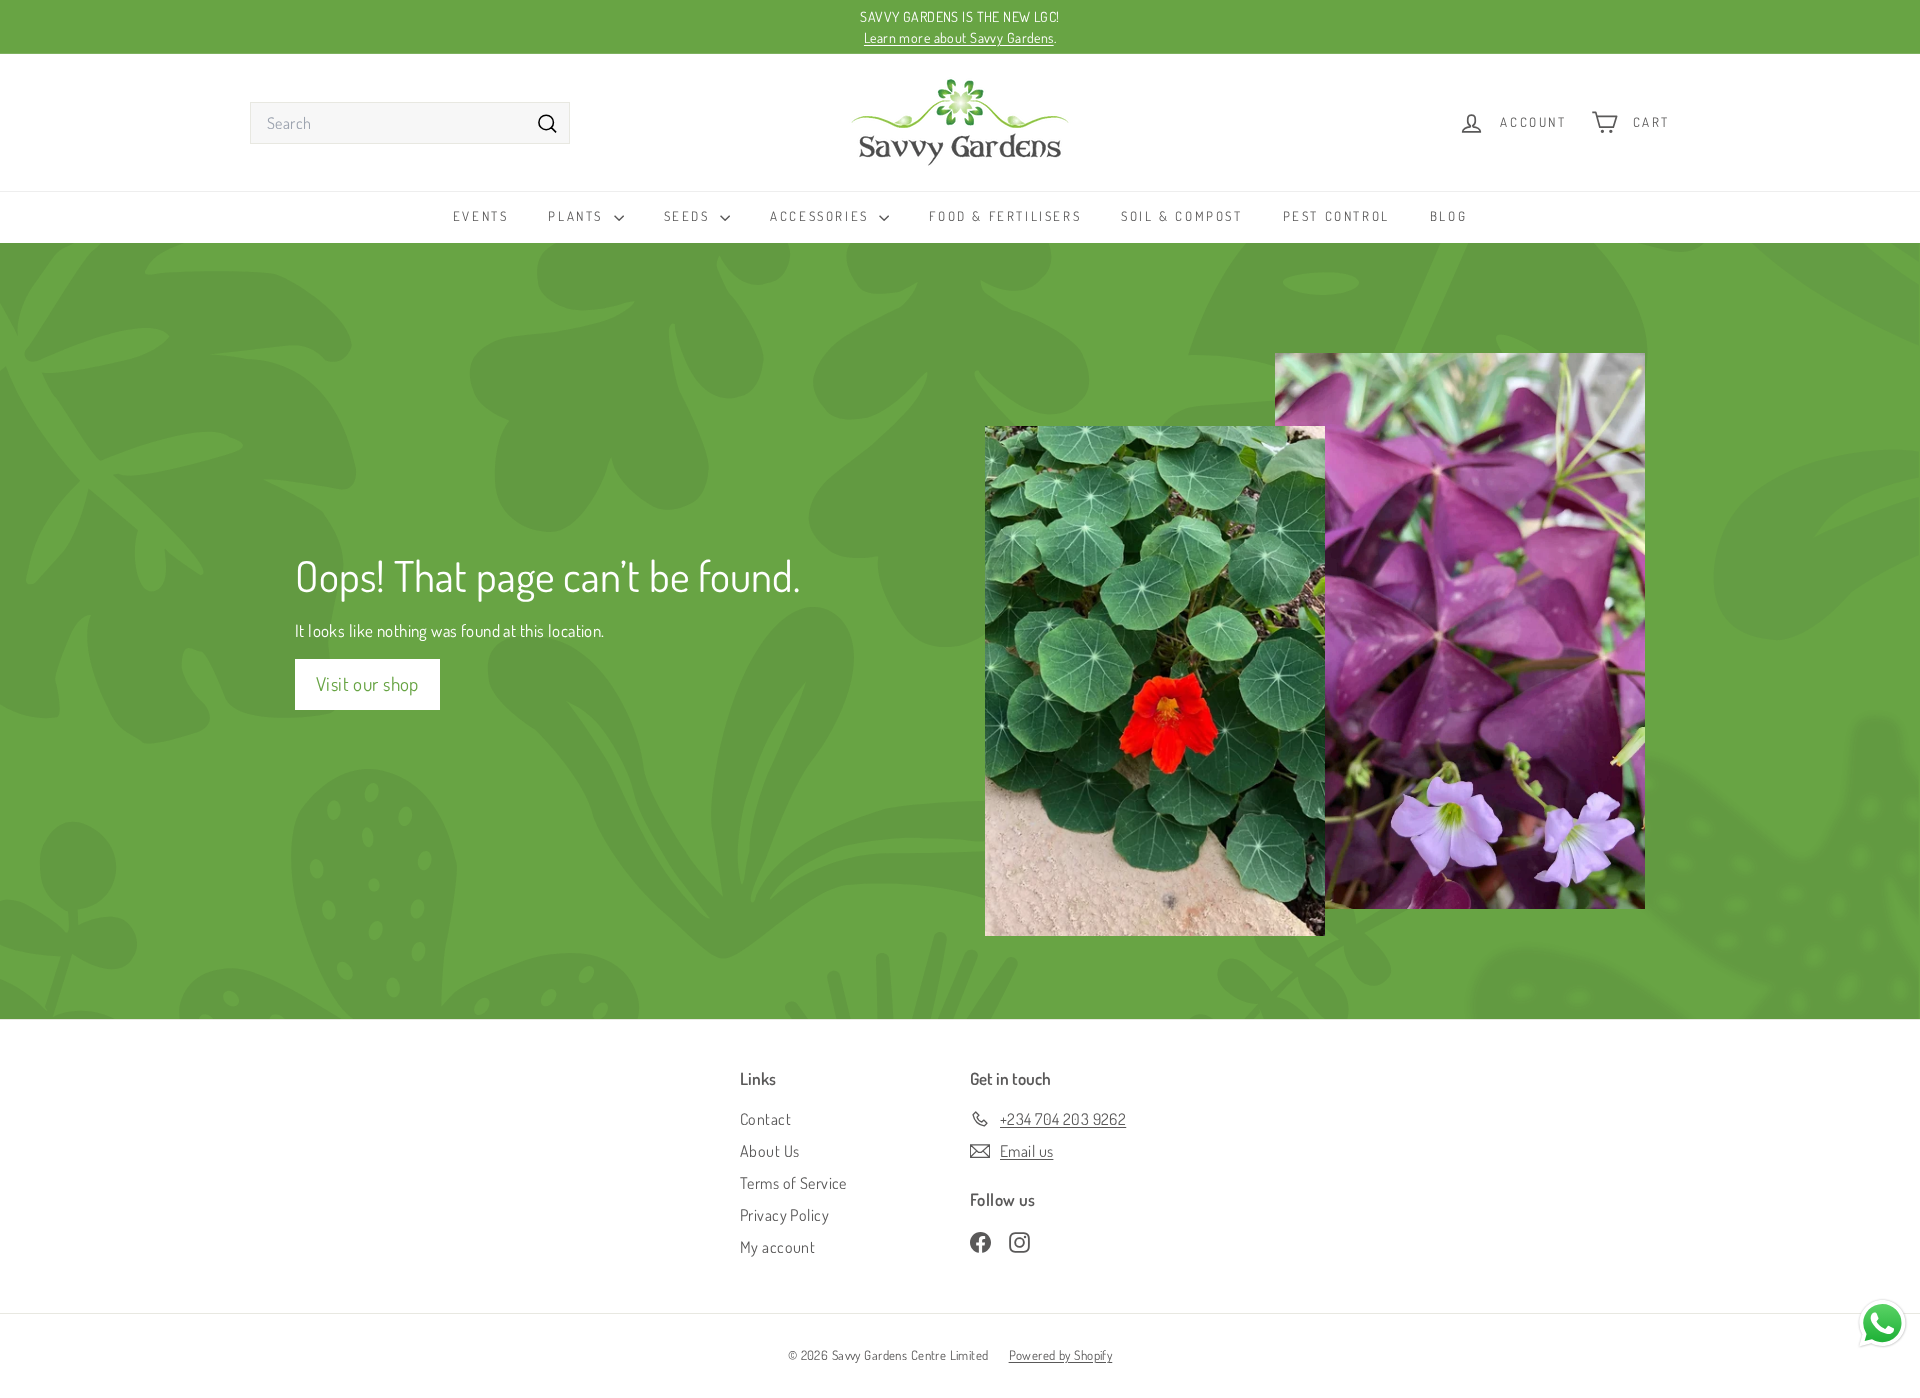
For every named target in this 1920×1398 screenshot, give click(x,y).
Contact (765, 1119)
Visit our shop (367, 683)
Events (481, 216)
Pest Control (1336, 216)
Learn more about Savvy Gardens (959, 37)
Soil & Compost (1181, 216)
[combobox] (410, 123)
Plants (578, 216)
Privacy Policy (784, 1215)
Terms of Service (793, 1183)
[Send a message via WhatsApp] (1882, 1323)
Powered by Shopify (1061, 1355)
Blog (1448, 216)
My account (777, 1247)
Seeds (690, 216)
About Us (769, 1151)
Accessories (822, 216)
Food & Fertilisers (1005, 216)
